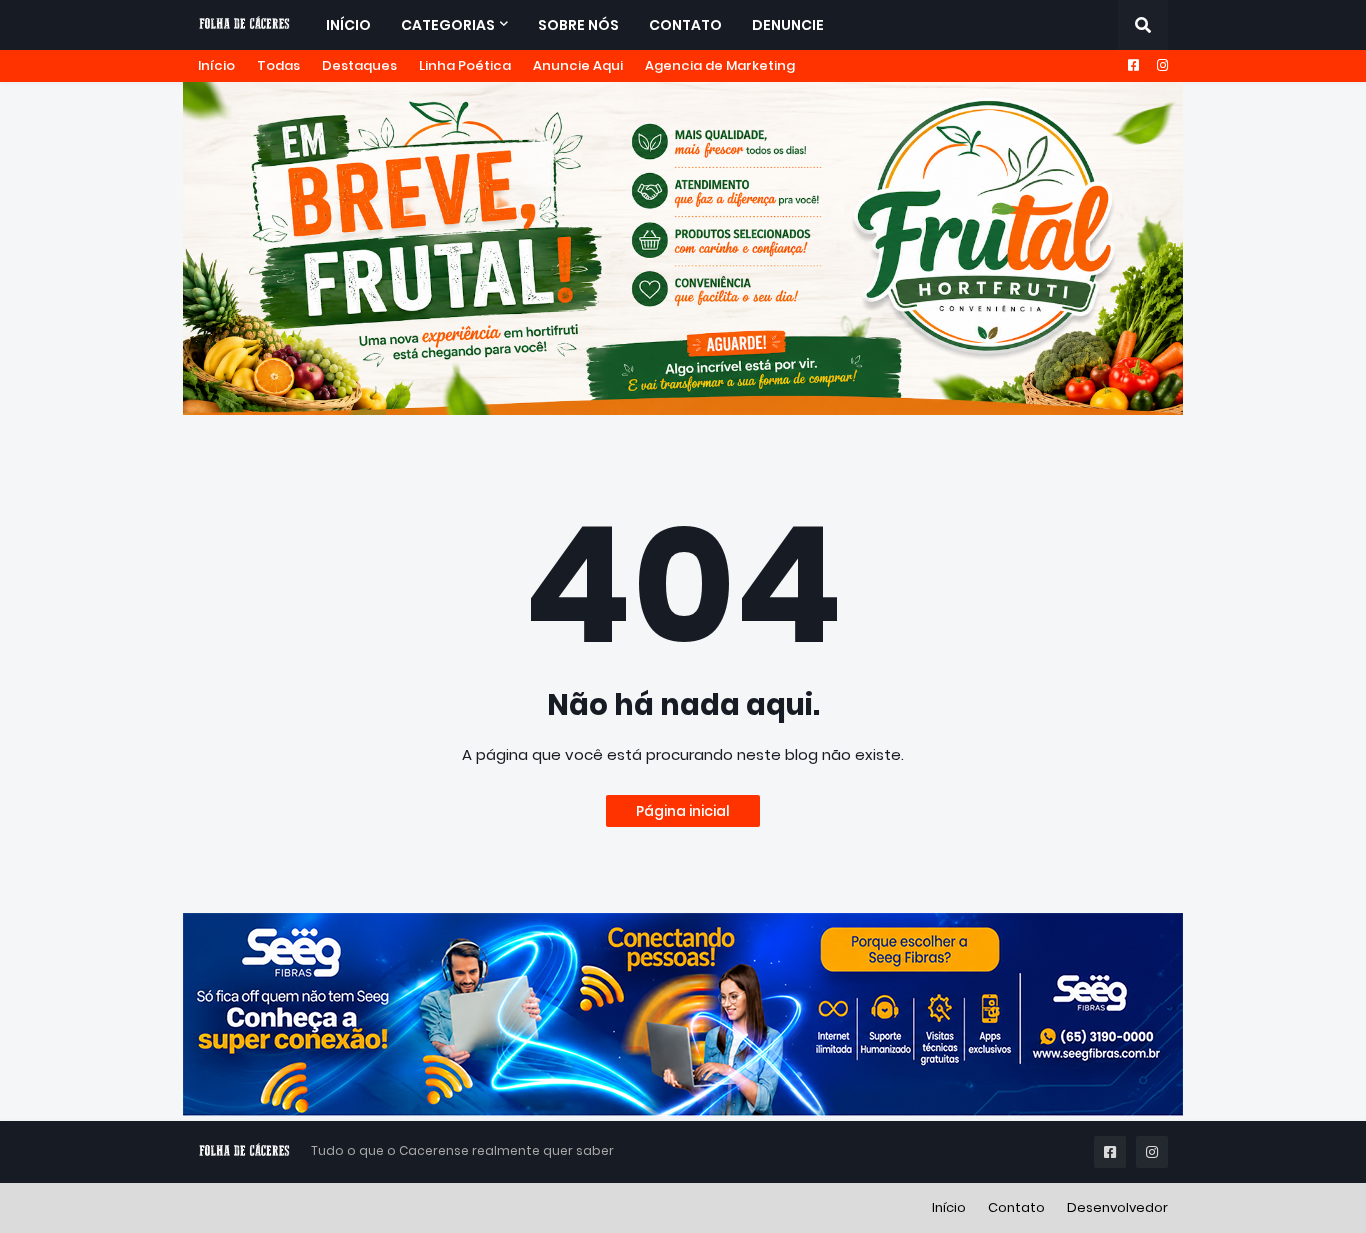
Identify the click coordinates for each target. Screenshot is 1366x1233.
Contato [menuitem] (685, 25)
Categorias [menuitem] (448, 25)
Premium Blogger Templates (292, 1207)
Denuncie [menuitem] (788, 25)
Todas (278, 65)
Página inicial (683, 811)
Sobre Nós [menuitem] (578, 25)
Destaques (359, 65)
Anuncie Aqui (578, 65)
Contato (1016, 1207)
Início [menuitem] (348, 25)
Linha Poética (465, 65)
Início (216, 65)
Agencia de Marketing (720, 65)
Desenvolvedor (1117, 1207)
